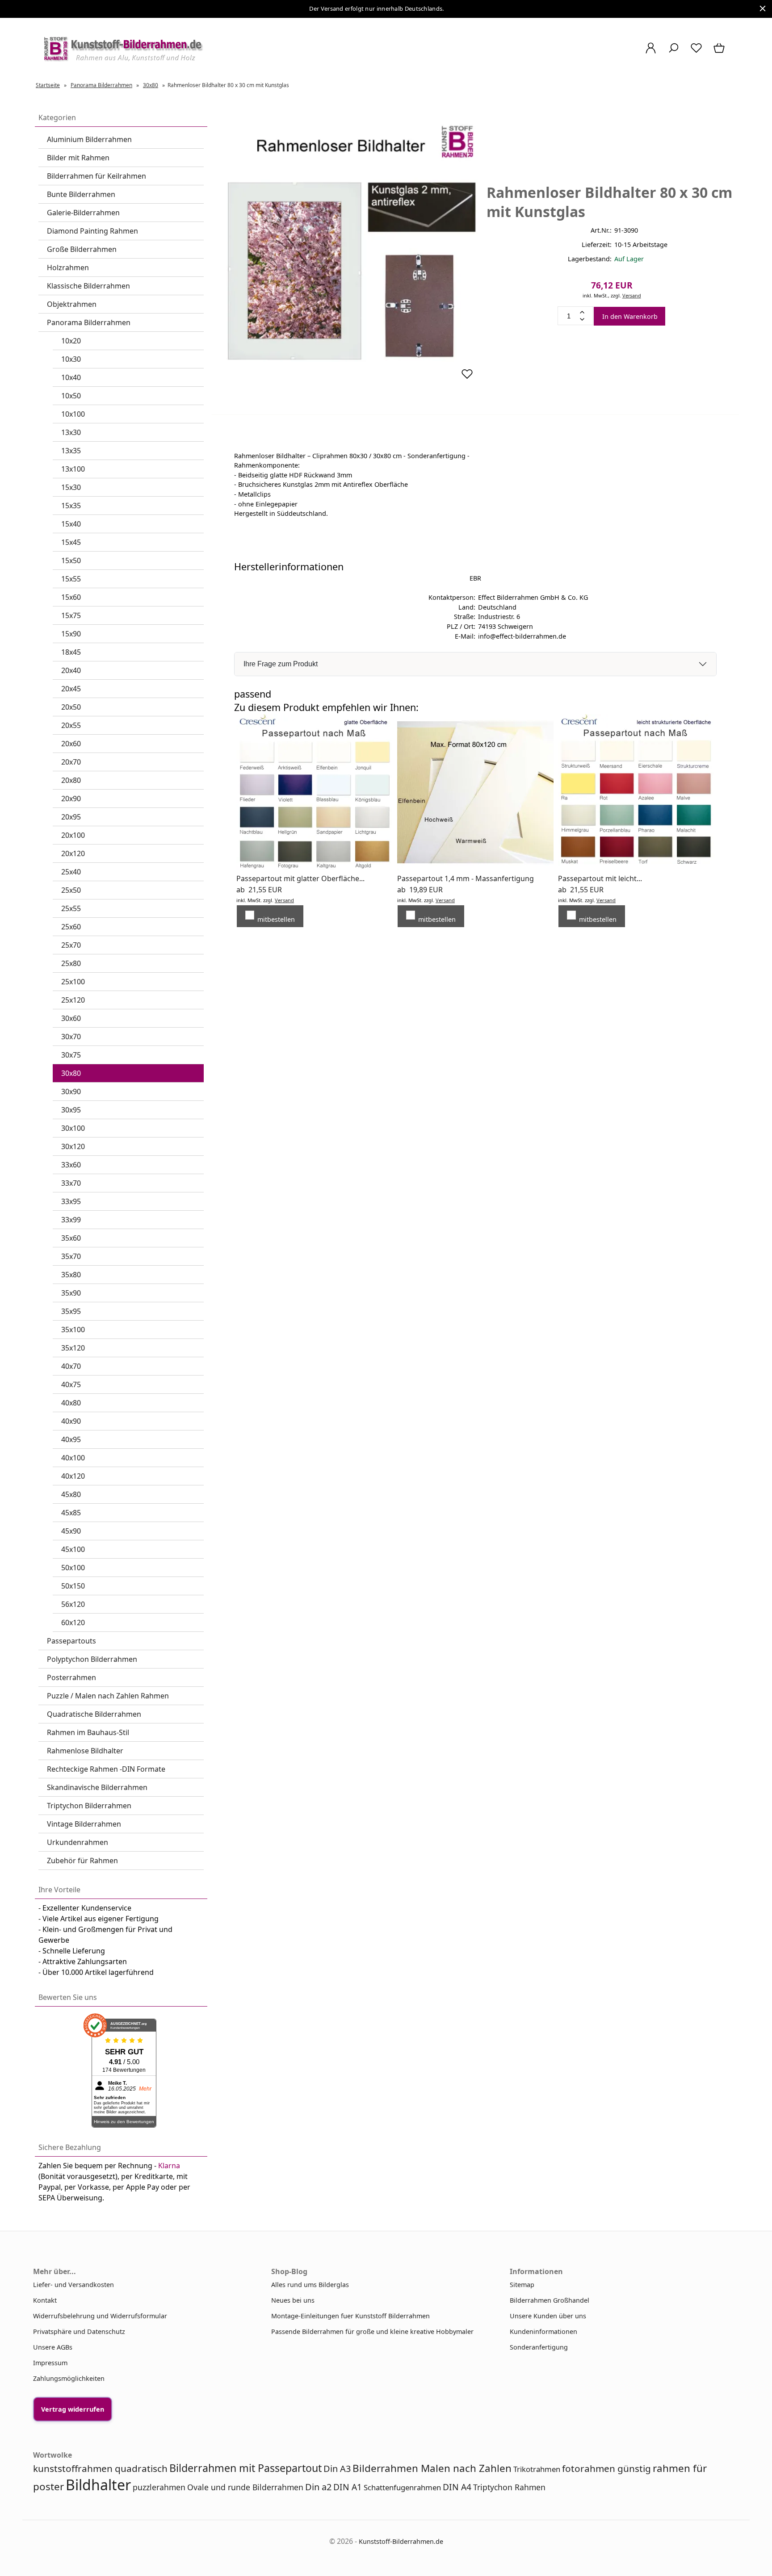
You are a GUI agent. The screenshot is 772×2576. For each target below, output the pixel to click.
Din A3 (337, 2469)
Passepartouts (71, 1641)
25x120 (73, 1000)
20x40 (71, 670)
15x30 (71, 487)
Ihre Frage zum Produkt (281, 664)
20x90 (71, 799)
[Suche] (673, 52)
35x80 (71, 1275)
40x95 (71, 1439)
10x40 (71, 377)
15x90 (71, 634)
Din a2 (318, 2487)
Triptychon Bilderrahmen (89, 1806)
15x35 (71, 506)
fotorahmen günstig (606, 2468)
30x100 (73, 1128)
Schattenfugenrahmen (402, 2487)
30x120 (73, 1146)
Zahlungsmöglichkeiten (69, 2378)
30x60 (71, 1018)
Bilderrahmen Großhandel (550, 2300)
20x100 (73, 835)
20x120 (73, 853)
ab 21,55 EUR (259, 890)
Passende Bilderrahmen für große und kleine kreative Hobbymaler (372, 2331)
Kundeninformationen (543, 2331)
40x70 (71, 1366)
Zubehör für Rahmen (82, 1861)
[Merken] (467, 378)
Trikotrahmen (537, 2469)
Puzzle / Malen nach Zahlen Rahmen (108, 1696)
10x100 (73, 414)
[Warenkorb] (720, 52)
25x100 (73, 982)
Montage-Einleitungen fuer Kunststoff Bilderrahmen (350, 2316)
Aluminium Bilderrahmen (89, 139)
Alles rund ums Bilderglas (310, 2285)
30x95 (71, 1110)
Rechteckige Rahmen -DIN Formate (106, 1769)
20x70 (71, 762)
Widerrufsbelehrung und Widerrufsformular (100, 2316)
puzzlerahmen (159, 2487)
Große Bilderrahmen (82, 249)
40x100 (73, 1458)
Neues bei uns (293, 2300)
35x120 (73, 1348)
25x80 (71, 963)
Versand (632, 295)
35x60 (71, 1238)
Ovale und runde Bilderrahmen (245, 2487)
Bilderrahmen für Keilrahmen (96, 176)
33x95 (71, 1201)
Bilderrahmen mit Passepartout (245, 2468)
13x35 (71, 451)
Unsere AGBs (53, 2347)
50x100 (73, 1568)
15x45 (71, 542)
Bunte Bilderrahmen (81, 194)
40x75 (71, 1384)
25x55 (71, 908)
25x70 (71, 945)
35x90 (71, 1293)
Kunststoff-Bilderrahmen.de (401, 2541)
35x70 (71, 1256)
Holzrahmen (68, 268)
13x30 (71, 432)
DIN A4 (457, 2487)
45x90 (71, 1531)
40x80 (71, 1403)
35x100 (73, 1330)
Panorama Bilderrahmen (89, 322)
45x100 (73, 1549)
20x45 (71, 689)
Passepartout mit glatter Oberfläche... (300, 878)
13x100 (73, 469)
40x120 (73, 1476)
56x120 (73, 1604)
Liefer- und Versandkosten (73, 2285)
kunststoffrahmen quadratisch (100, 2468)
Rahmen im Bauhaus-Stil (88, 1732)
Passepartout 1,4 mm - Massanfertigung (466, 878)
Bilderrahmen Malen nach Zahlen (432, 2468)
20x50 (71, 707)
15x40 (71, 524)
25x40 (71, 872)
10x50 (71, 396)
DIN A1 (348, 2487)
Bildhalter (98, 2485)
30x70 (71, 1037)
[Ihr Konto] (651, 52)
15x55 (71, 579)
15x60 (71, 597)
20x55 (71, 725)
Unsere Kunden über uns (548, 2316)
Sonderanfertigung (539, 2347)
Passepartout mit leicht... (600, 878)
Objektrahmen (72, 304)
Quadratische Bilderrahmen (94, 1714)
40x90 (71, 1421)
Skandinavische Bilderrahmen (97, 1787)
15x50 (71, 560)
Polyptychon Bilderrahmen (92, 1659)
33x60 (71, 1165)
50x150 (73, 1586)
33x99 (71, 1220)
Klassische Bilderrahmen (88, 286)
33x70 (71, 1183)
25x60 (71, 927)
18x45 (71, 652)
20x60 (71, 744)
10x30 (71, 359)
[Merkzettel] (696, 52)
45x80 (71, 1494)
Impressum (50, 2363)
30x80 (71, 1073)
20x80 (71, 780)
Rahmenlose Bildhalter (85, 1751)
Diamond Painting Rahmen (92, 231)
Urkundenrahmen (78, 1842)
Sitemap (522, 2285)
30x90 (71, 1091)
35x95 (71, 1311)
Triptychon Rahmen (509, 2487)
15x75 (71, 615)
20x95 (71, 817)
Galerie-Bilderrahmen (83, 213)
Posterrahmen (71, 1677)
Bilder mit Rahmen (78, 158)
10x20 (71, 341)
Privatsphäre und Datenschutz (79, 2331)
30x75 (71, 1055)
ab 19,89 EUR (420, 890)
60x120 (73, 1623)
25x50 (71, 890)
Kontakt (45, 2300)
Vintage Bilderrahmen (84, 1824)
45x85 (71, 1513)
